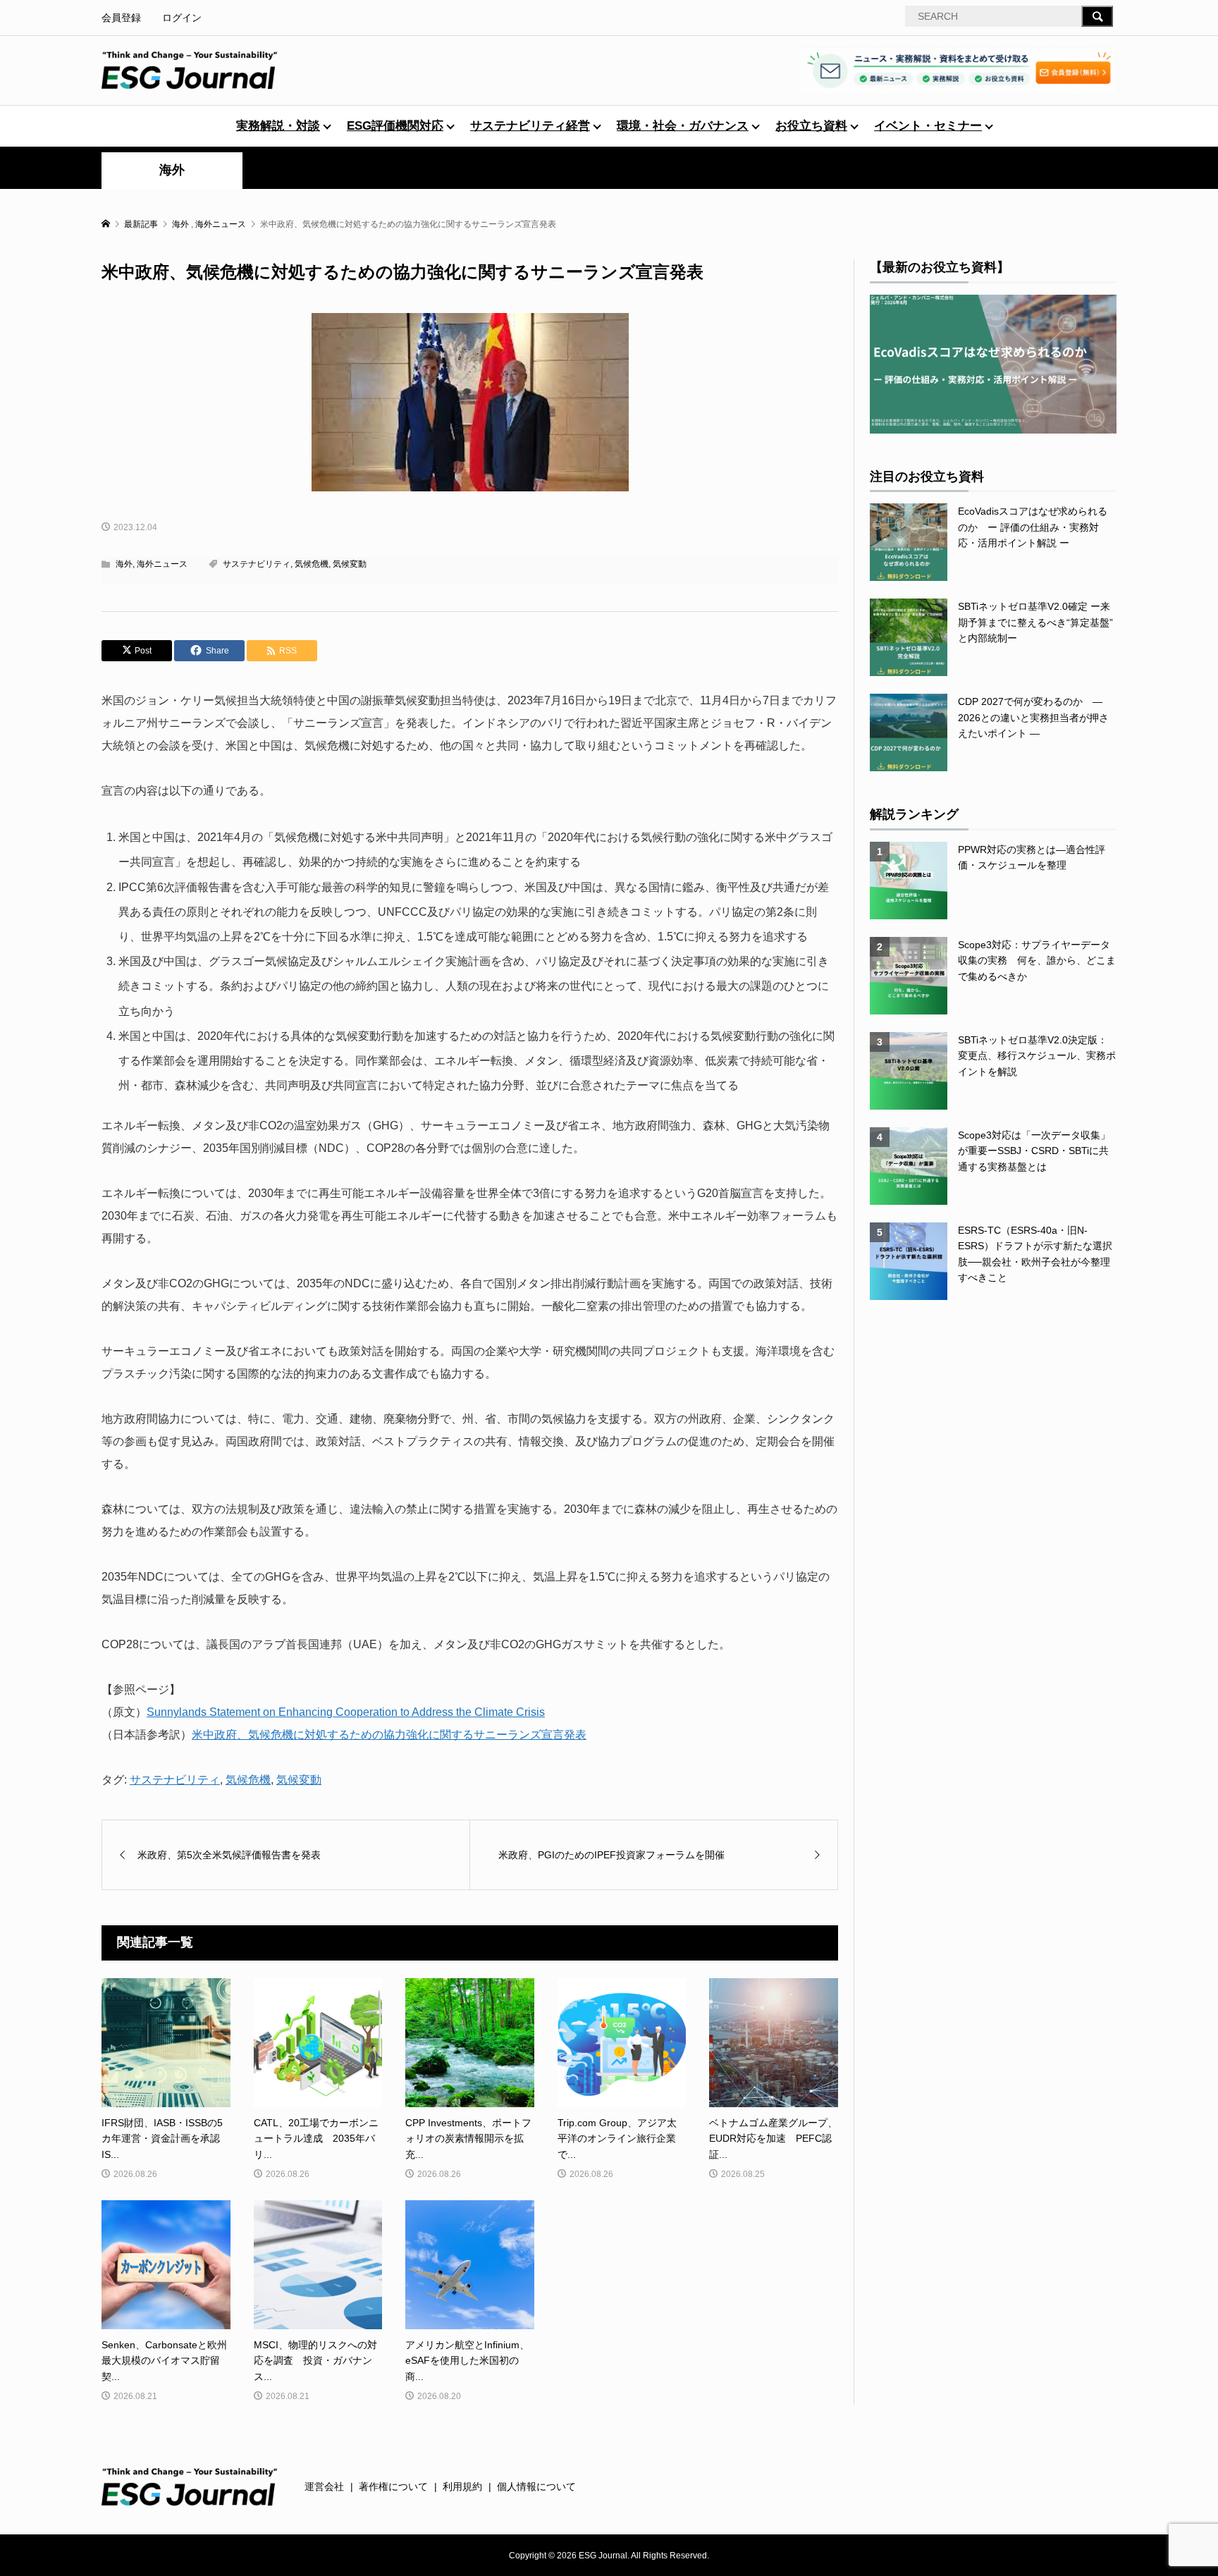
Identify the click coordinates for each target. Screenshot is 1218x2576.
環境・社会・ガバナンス (683, 126)
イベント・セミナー (928, 126)
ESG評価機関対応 (395, 126)
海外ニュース (162, 564)
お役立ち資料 (811, 126)
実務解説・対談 (278, 126)
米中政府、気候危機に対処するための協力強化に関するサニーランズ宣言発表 (389, 1735)
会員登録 (121, 18)
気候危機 (312, 564)
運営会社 (324, 2486)
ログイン (182, 18)
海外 (172, 170)
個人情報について (536, 2486)
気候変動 (350, 564)
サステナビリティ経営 (530, 126)
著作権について (393, 2486)
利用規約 (462, 2486)
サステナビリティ (257, 564)
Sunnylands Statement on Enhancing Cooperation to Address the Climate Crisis (346, 1712)
